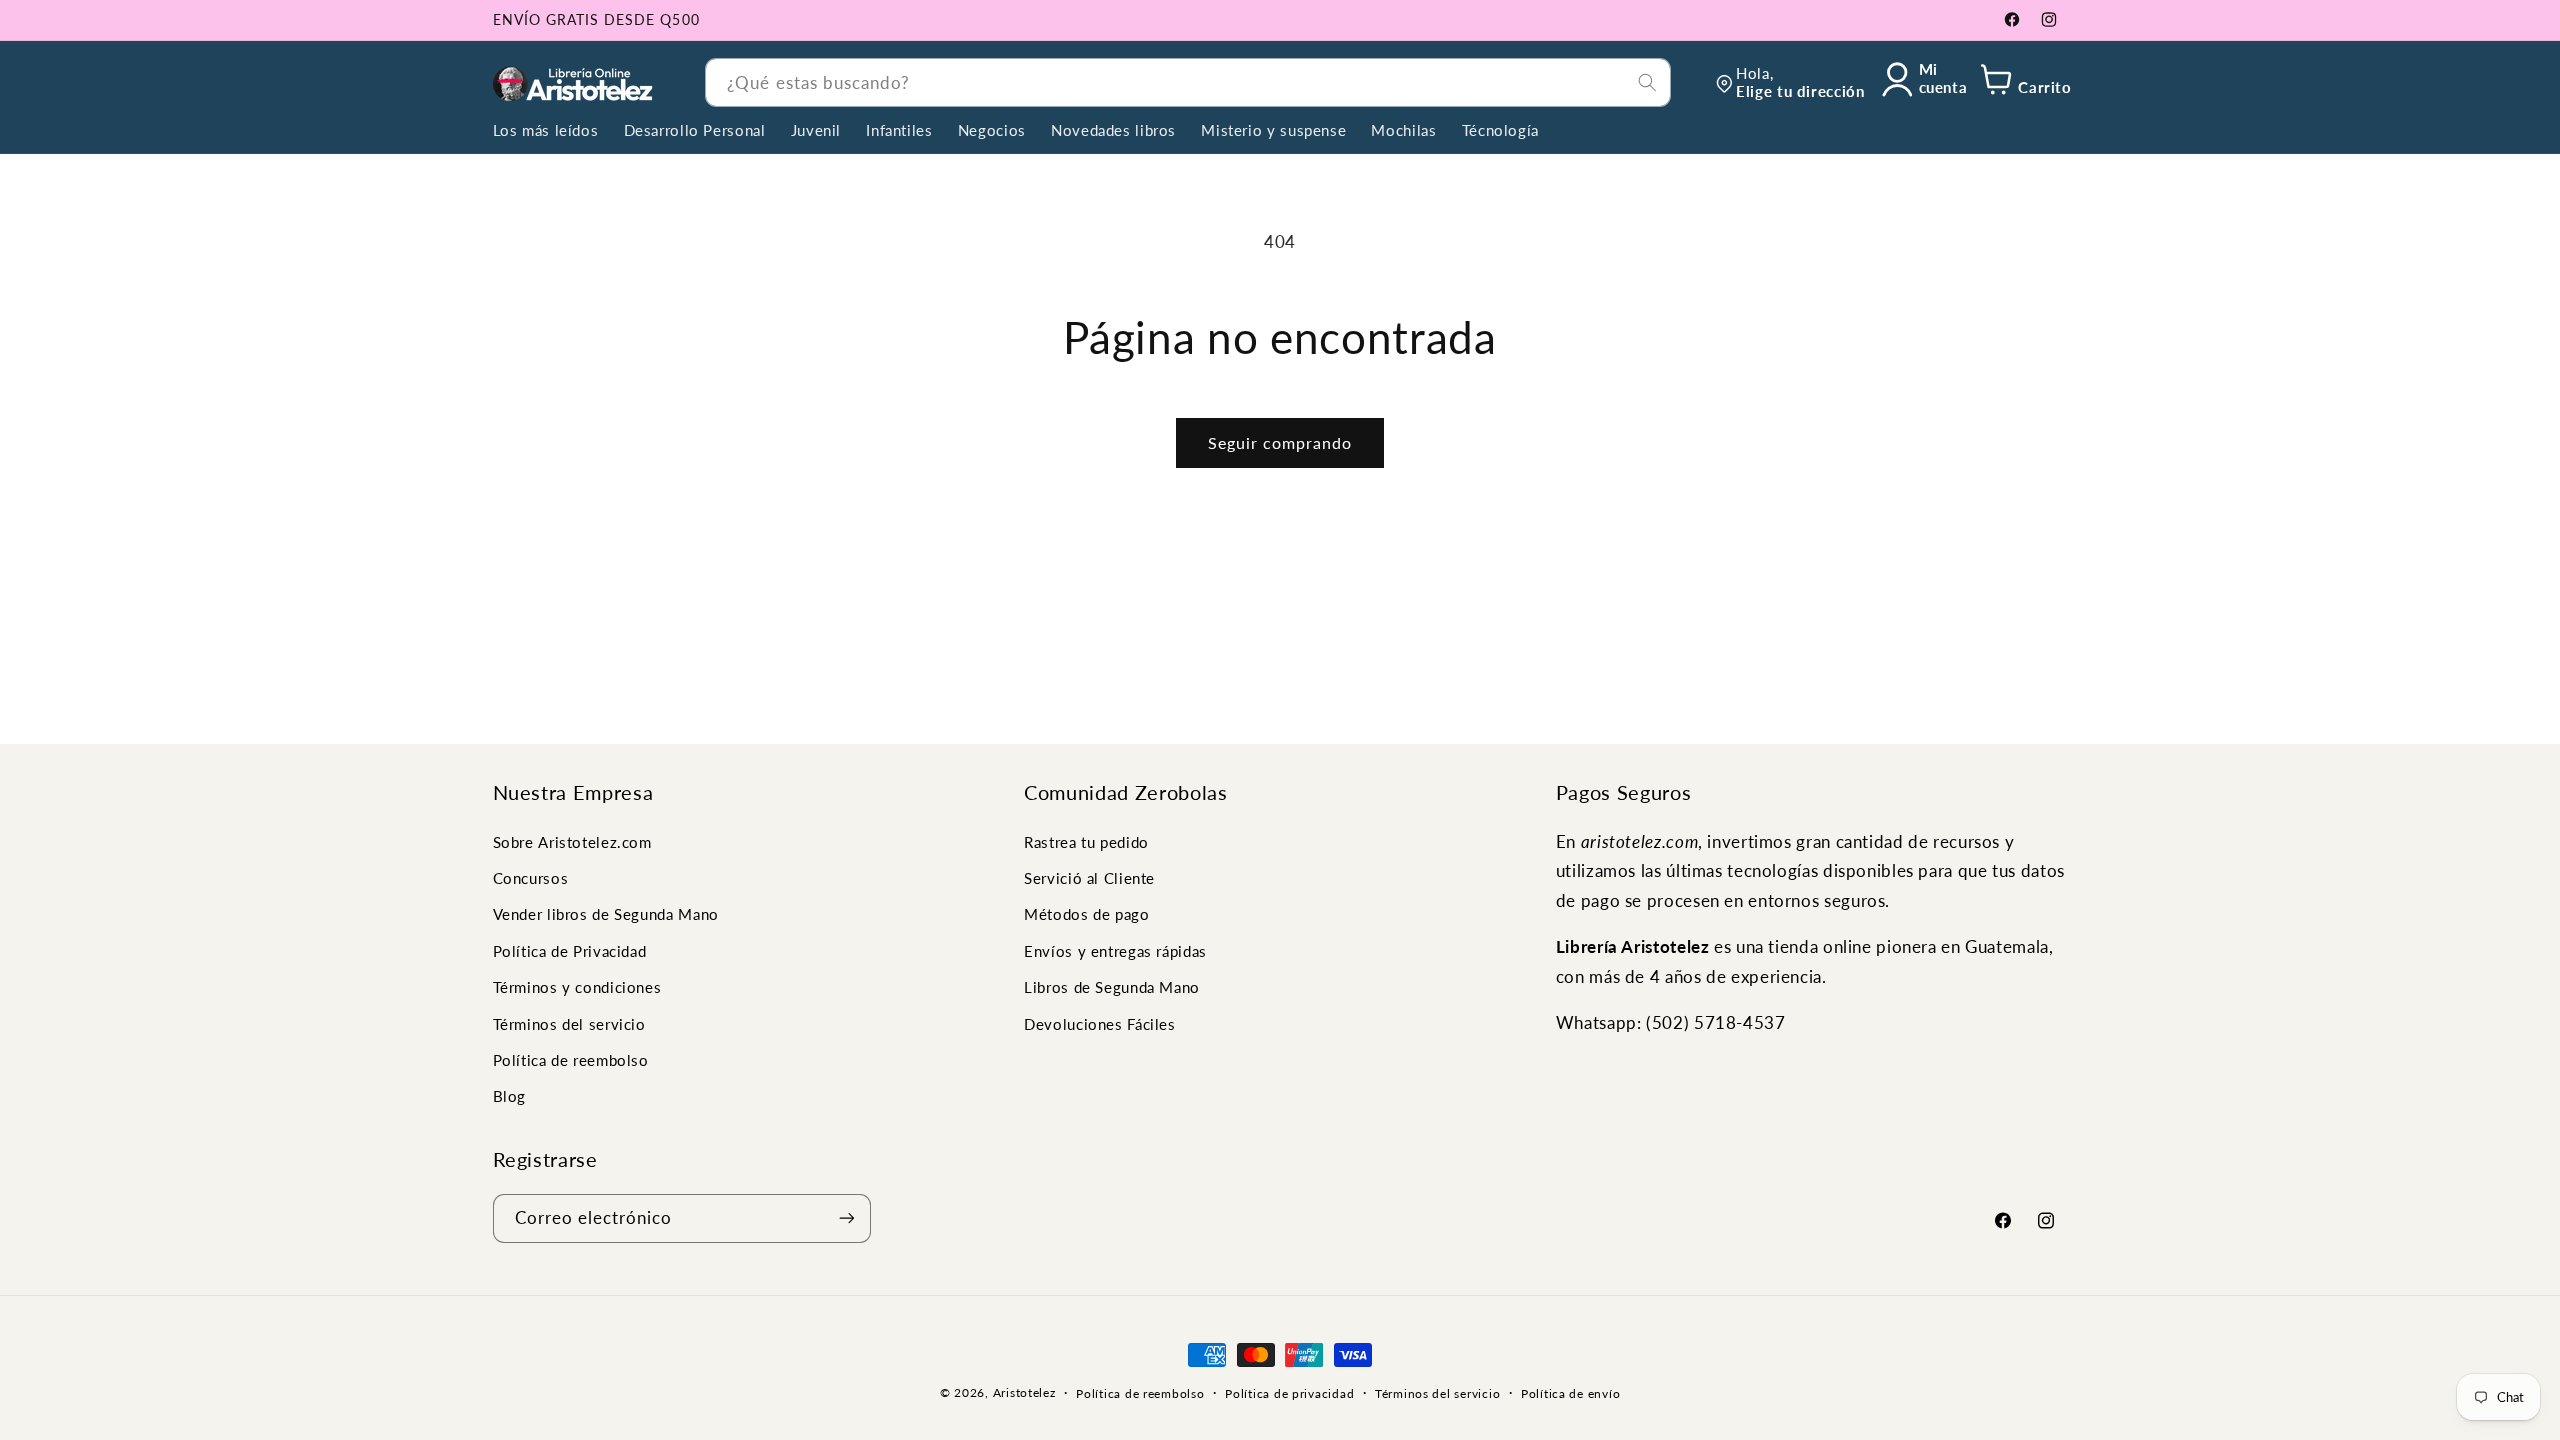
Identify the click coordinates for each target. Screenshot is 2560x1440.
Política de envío (1571, 1393)
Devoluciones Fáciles (1100, 1023)
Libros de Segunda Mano (1112, 987)
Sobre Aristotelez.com (572, 841)
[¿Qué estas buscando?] (1647, 82)
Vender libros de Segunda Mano (606, 914)
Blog (510, 1096)
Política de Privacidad (570, 951)
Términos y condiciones (577, 987)
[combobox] (1188, 82)
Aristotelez (1024, 1392)
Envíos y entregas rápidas (1115, 951)
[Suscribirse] (846, 1217)
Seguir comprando (1280, 442)
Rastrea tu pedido (1086, 841)
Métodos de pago (1086, 914)
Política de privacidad (1289, 1393)
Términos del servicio (569, 1023)
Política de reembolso (571, 1060)
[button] (2022, 82)
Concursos (531, 878)
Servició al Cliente (1089, 878)
